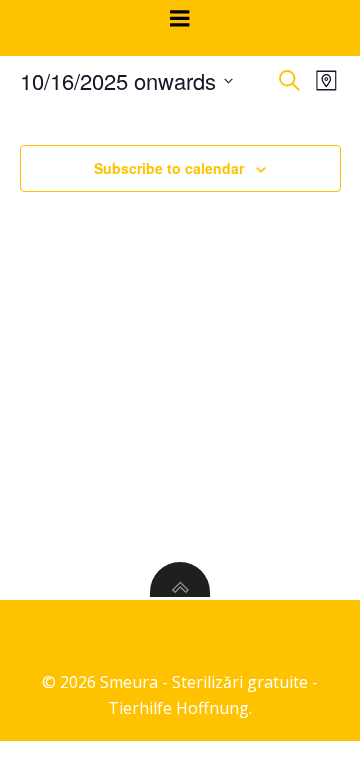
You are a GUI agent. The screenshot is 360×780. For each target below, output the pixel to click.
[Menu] (180, 19)
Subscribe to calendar (169, 168)
